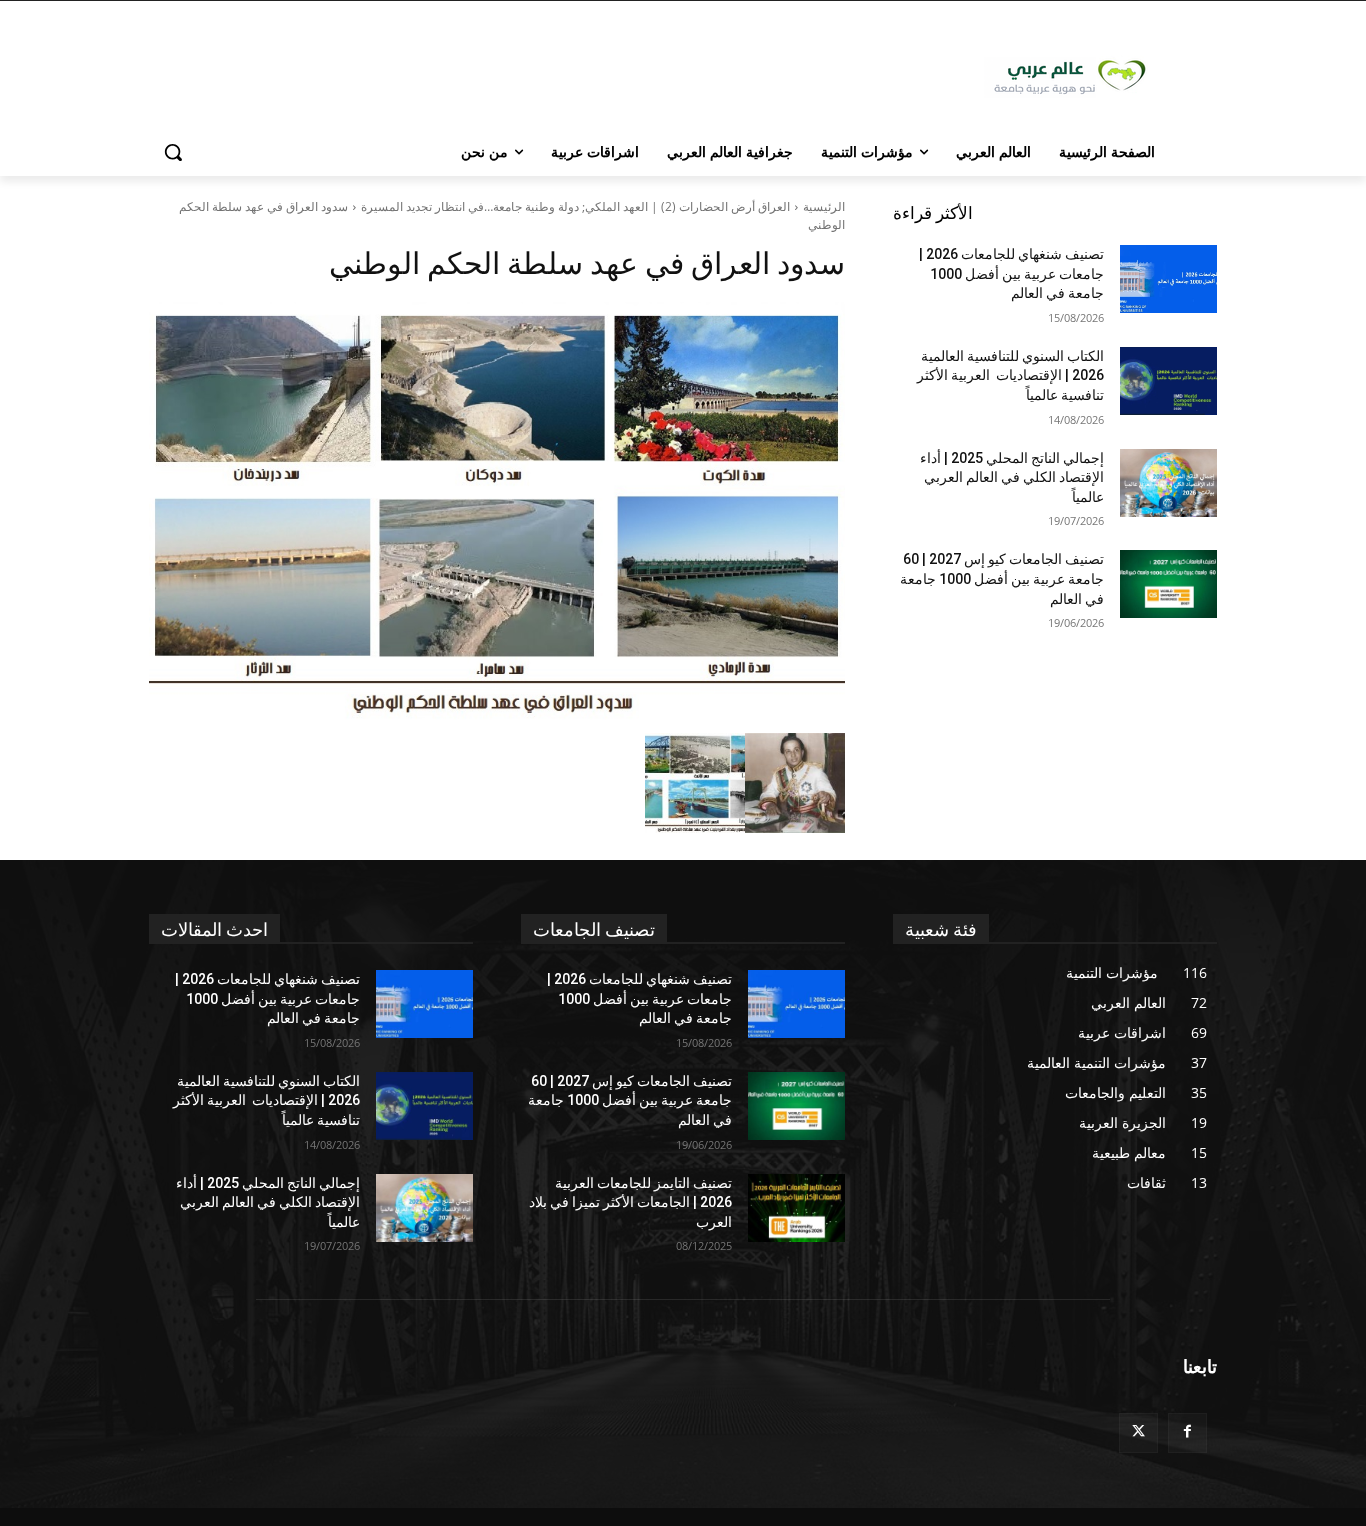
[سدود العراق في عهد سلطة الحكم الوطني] (497, 512)
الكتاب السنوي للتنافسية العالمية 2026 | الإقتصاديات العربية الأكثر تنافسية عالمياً (1010, 375)
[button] (173, 152)
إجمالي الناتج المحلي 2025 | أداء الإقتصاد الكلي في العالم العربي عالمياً (1012, 477)
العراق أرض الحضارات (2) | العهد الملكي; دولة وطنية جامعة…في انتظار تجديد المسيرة (575, 206)
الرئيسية (824, 206)
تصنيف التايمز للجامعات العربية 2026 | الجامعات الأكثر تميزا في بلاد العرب (630, 1202)
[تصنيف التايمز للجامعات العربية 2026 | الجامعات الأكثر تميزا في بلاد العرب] (796, 1208)
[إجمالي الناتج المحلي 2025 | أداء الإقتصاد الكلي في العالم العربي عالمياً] (1168, 483)
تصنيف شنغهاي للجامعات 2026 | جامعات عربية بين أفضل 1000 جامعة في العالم (1011, 273)
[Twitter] (1138, 1432)
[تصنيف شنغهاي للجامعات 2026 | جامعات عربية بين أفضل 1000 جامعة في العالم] (1168, 279)
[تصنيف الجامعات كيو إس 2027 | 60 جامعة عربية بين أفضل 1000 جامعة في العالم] (1168, 584)
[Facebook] (1187, 1432)
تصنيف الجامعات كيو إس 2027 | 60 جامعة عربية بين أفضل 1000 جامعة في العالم (1002, 578)
